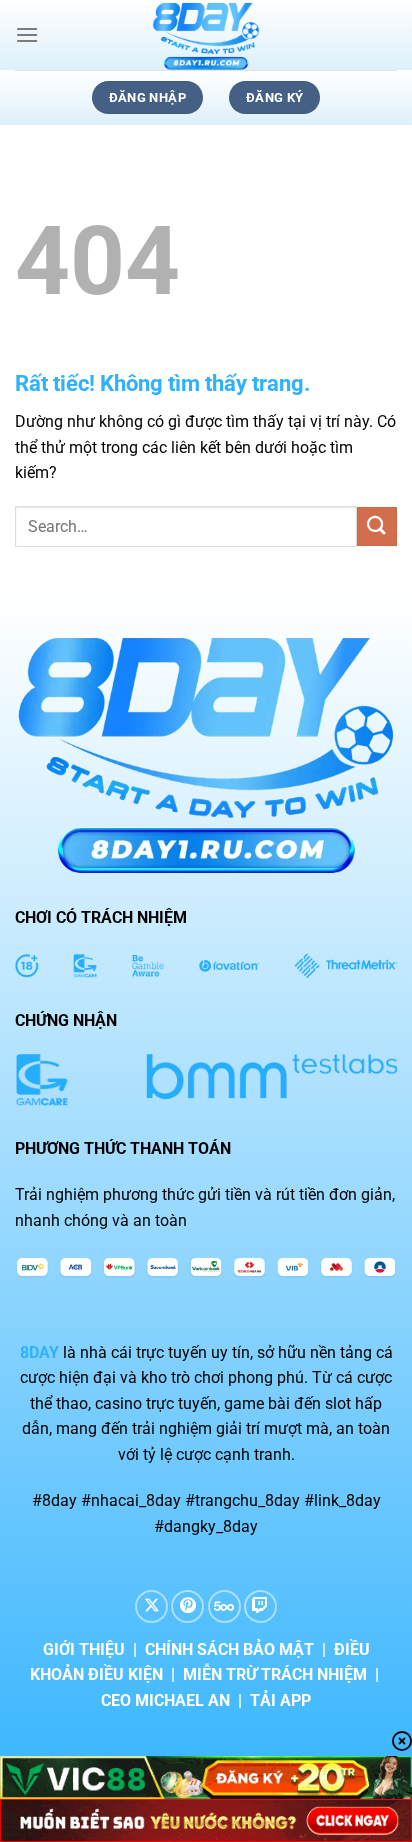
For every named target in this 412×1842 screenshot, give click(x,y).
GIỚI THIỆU (84, 1649)
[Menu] (27, 34)
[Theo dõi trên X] (151, 1606)
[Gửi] (377, 526)
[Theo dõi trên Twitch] (260, 1606)
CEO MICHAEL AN (165, 1700)
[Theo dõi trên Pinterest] (187, 1606)
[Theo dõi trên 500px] (224, 1606)
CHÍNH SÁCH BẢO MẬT (229, 1649)
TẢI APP (280, 1700)
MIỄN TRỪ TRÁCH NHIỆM (275, 1674)
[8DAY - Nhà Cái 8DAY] (206, 35)
